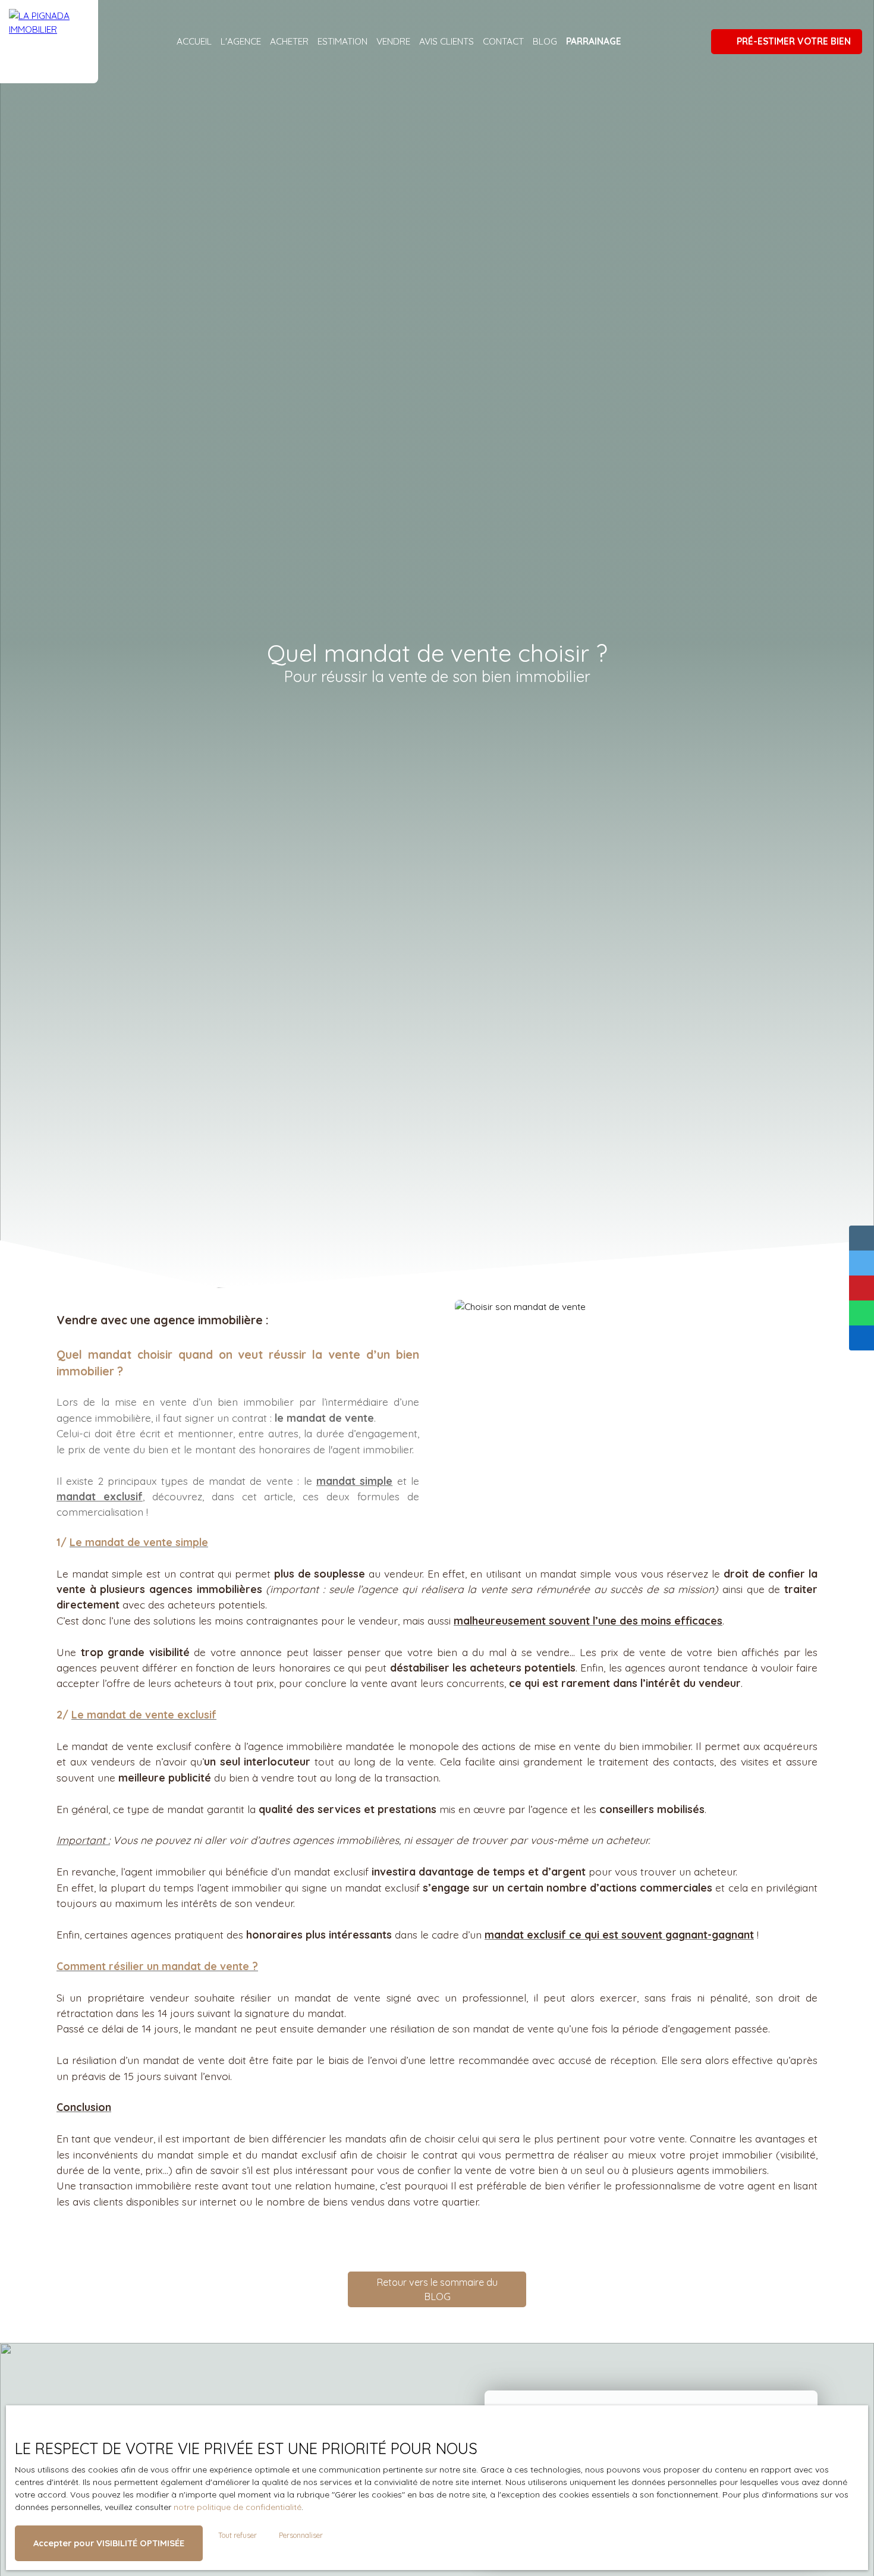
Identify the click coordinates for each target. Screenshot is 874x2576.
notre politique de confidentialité (238, 2507)
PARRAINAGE (594, 41)
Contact (503, 41)
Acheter (289, 41)
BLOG (545, 41)
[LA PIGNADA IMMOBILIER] (49, 42)
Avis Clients (447, 41)
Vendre (393, 41)
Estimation (342, 41)
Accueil (194, 41)
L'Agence (241, 41)
